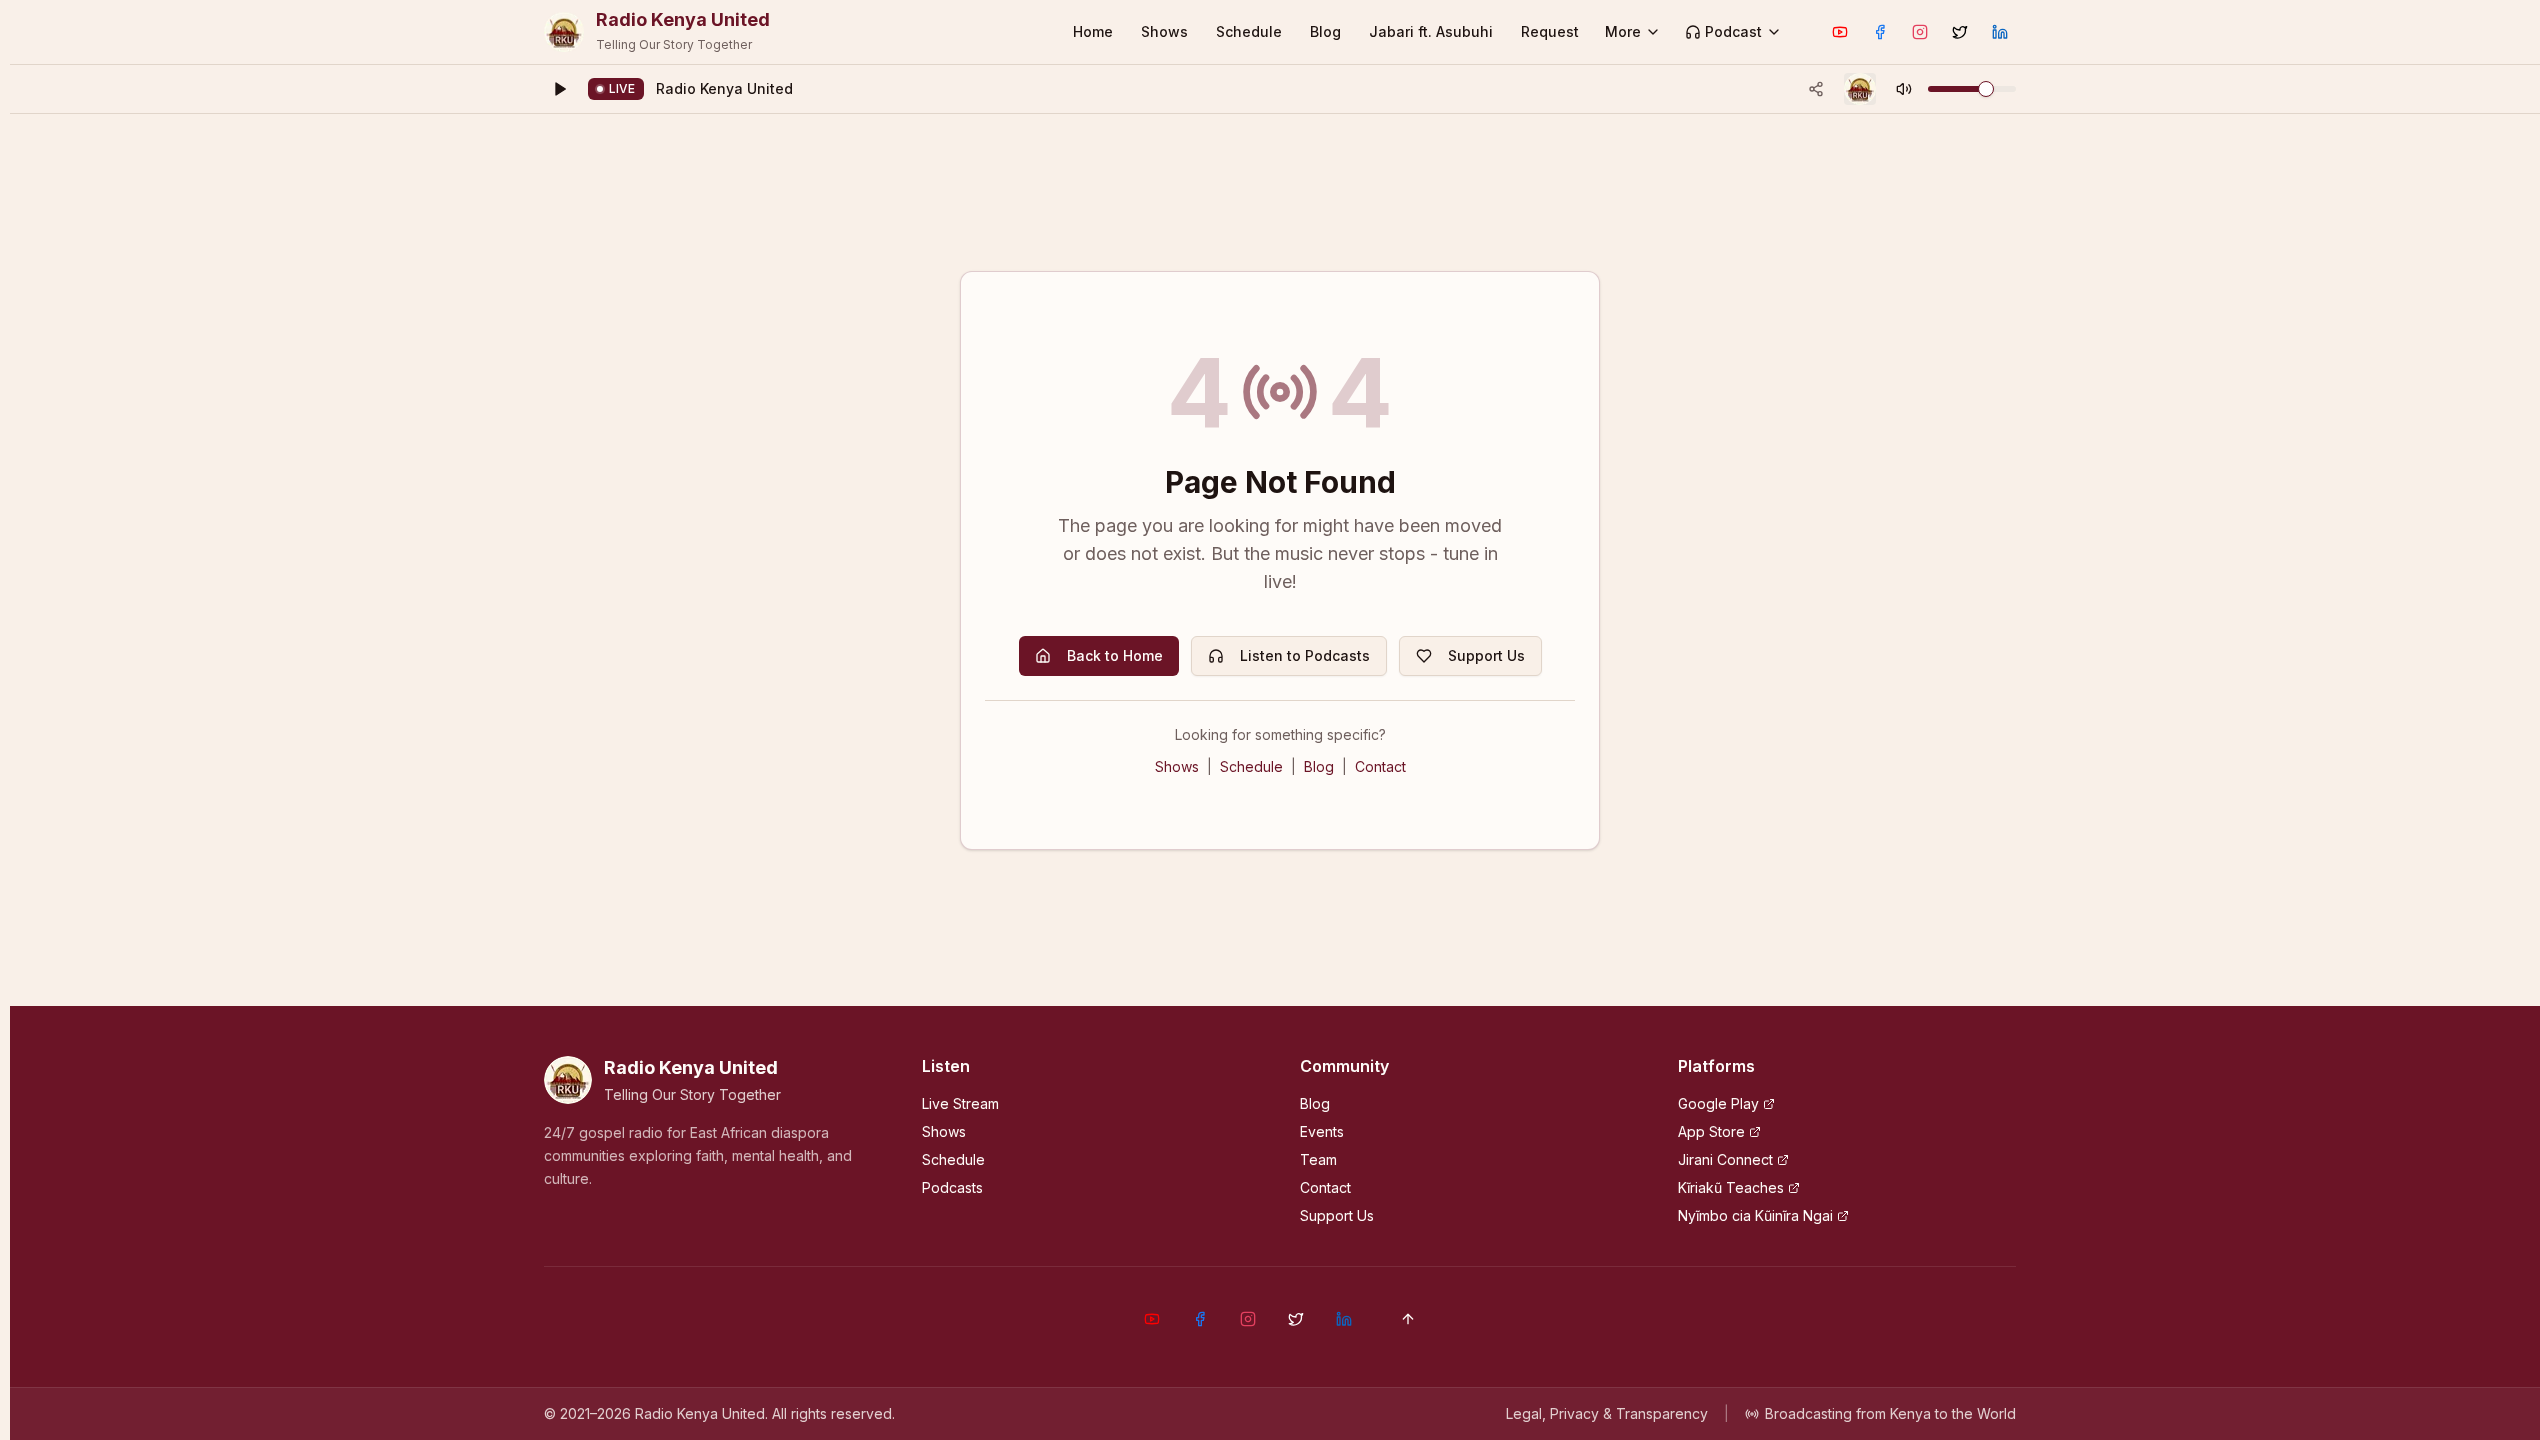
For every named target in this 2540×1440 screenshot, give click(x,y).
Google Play (1718, 1103)
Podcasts (952, 1187)
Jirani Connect (1725, 1159)
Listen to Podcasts (1305, 655)
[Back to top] (1408, 1319)
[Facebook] (1880, 32)
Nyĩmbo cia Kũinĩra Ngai (1755, 1215)
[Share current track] (1816, 89)
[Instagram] (1920, 32)
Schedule (1249, 31)
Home (1093, 31)
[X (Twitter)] (1960, 32)
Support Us (1486, 655)
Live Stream (960, 1103)
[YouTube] (1840, 32)
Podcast (1733, 31)
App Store (1711, 1131)
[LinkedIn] (2000, 32)
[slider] (1986, 89)
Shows (1164, 31)
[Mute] (1904, 89)
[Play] (560, 89)
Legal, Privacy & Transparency (1607, 1413)
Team (1318, 1159)
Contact (1380, 766)
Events (1322, 1131)
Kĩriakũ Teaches (1731, 1187)
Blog (1325, 31)
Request (1550, 31)
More (1623, 31)
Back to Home (1115, 655)
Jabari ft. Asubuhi (1431, 31)
